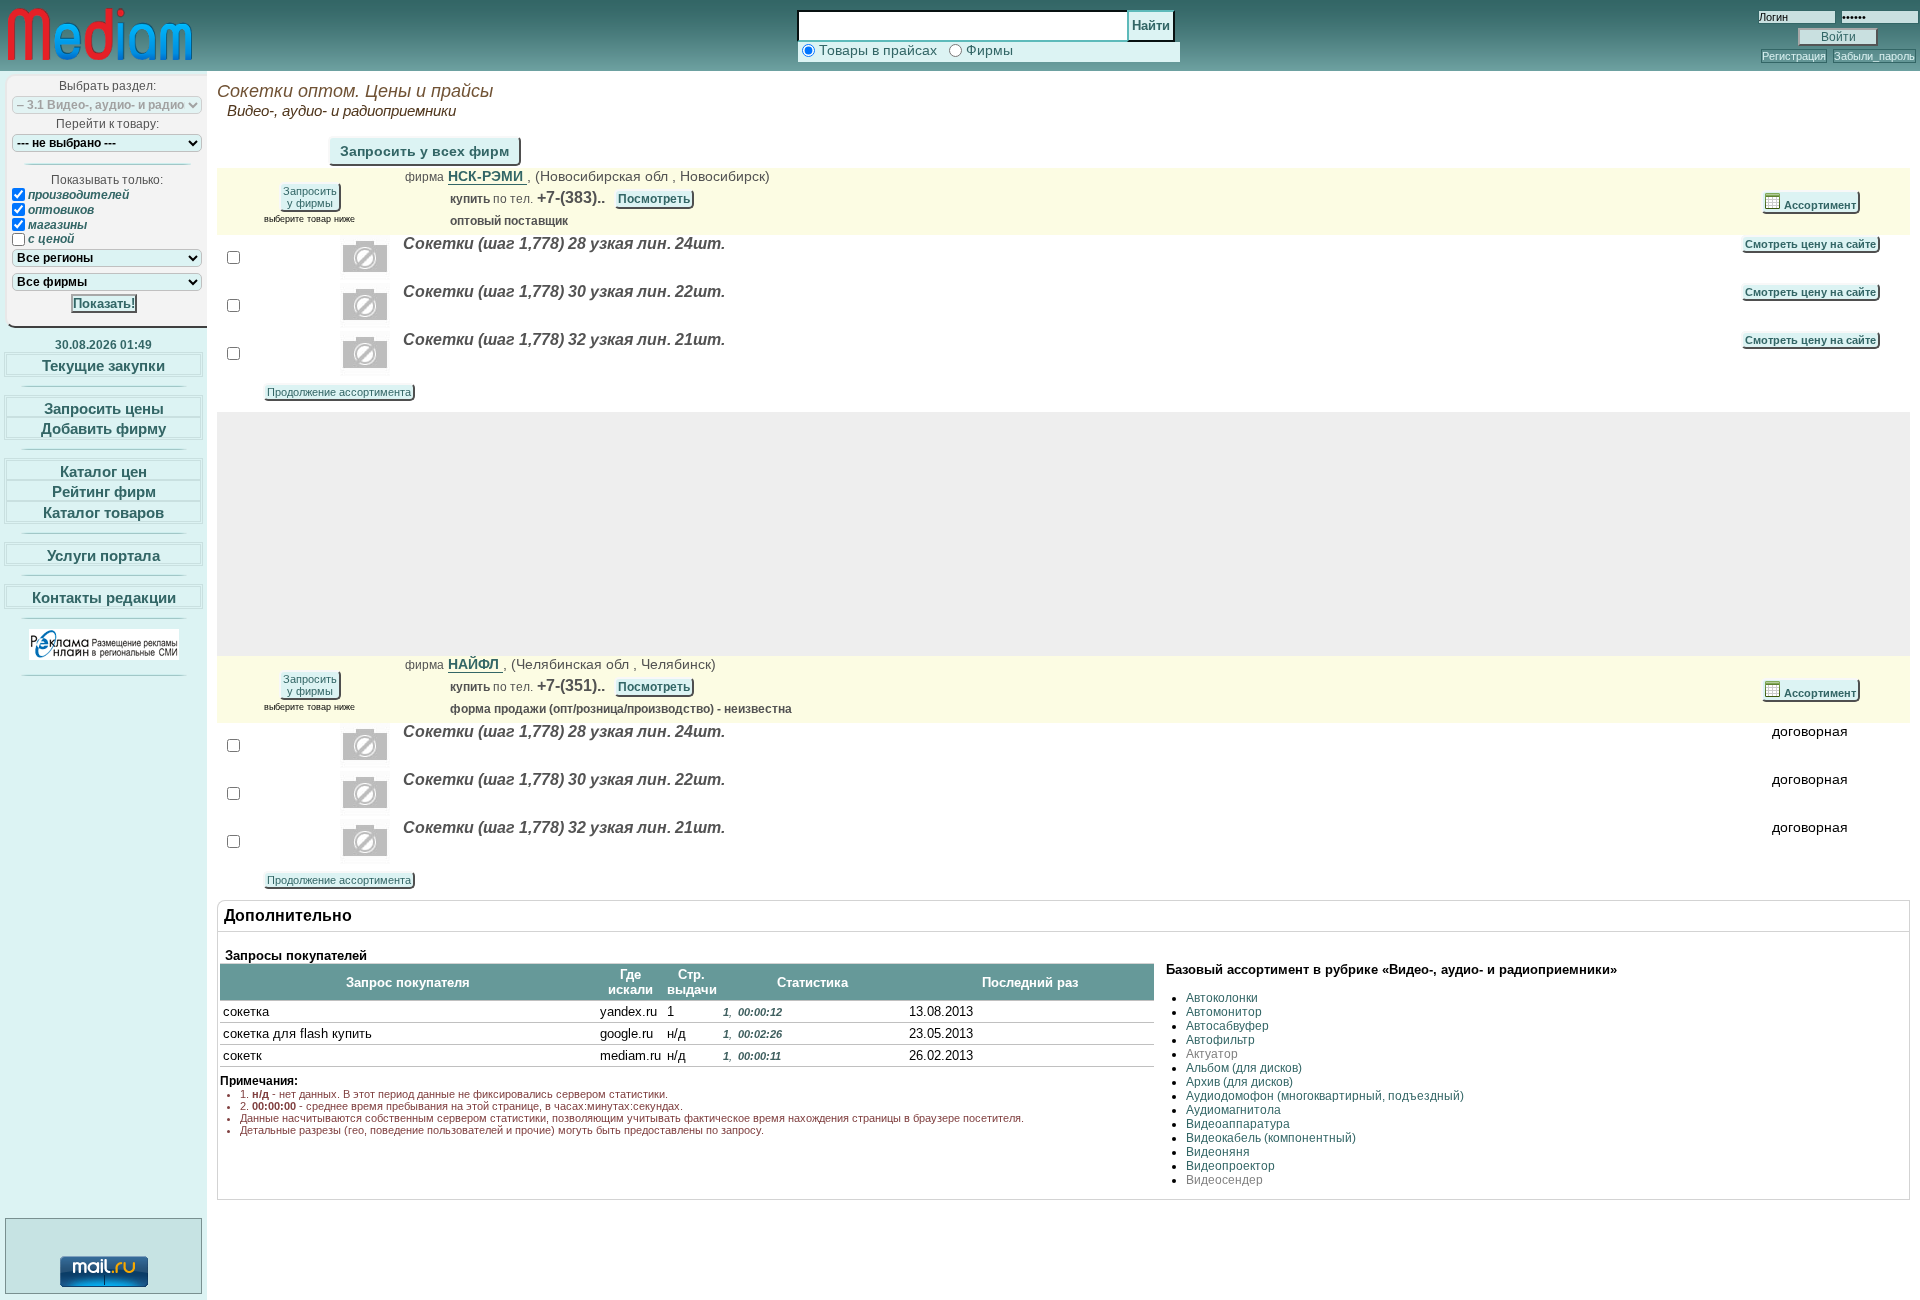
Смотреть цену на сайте (1810, 244)
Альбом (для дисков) (1244, 1068)
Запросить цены (104, 407)
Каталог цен (103, 470)
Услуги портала (103, 554)
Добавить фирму (103, 428)
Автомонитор (1224, 1012)
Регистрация (1794, 56)
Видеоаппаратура (1238, 1124)
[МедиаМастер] (100, 64)
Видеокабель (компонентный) (1271, 1138)
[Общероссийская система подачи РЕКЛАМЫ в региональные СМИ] (104, 654)
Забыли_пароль (1874, 56)
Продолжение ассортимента (339, 392)
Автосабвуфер (1227, 1026)
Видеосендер (1224, 1180)
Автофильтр (1220, 1040)
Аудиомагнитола (1233, 1110)
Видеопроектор (1230, 1166)
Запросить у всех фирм (424, 151)
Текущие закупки (103, 365)
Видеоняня (1218, 1152)
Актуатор (1212, 1054)
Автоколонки (1222, 998)
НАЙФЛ (475, 664)
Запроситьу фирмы (310, 197)
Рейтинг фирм (104, 491)
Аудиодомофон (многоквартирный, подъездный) (1325, 1096)
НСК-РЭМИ (487, 176)
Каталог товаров (103, 512)
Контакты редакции (104, 597)
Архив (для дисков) (1239, 1082)
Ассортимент (1818, 205)
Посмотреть (654, 199)
